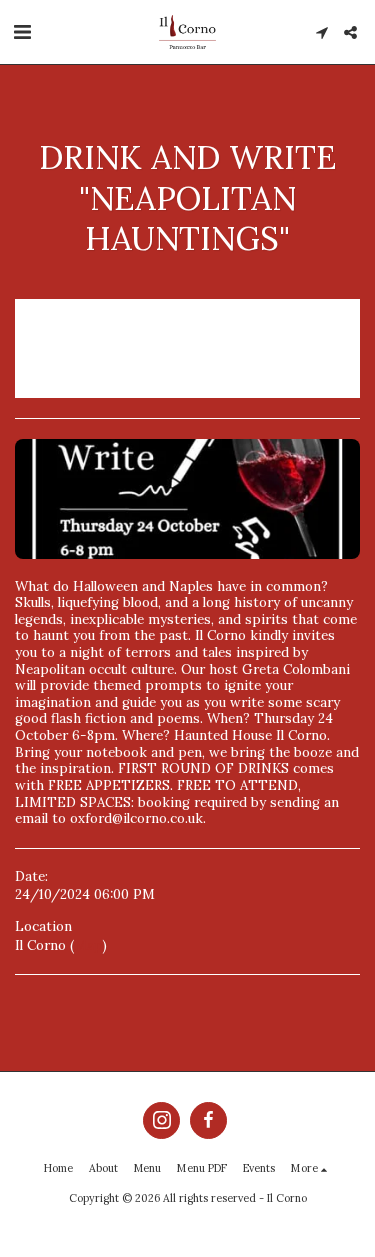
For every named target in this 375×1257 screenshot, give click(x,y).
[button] (22, 31)
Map (88, 945)
